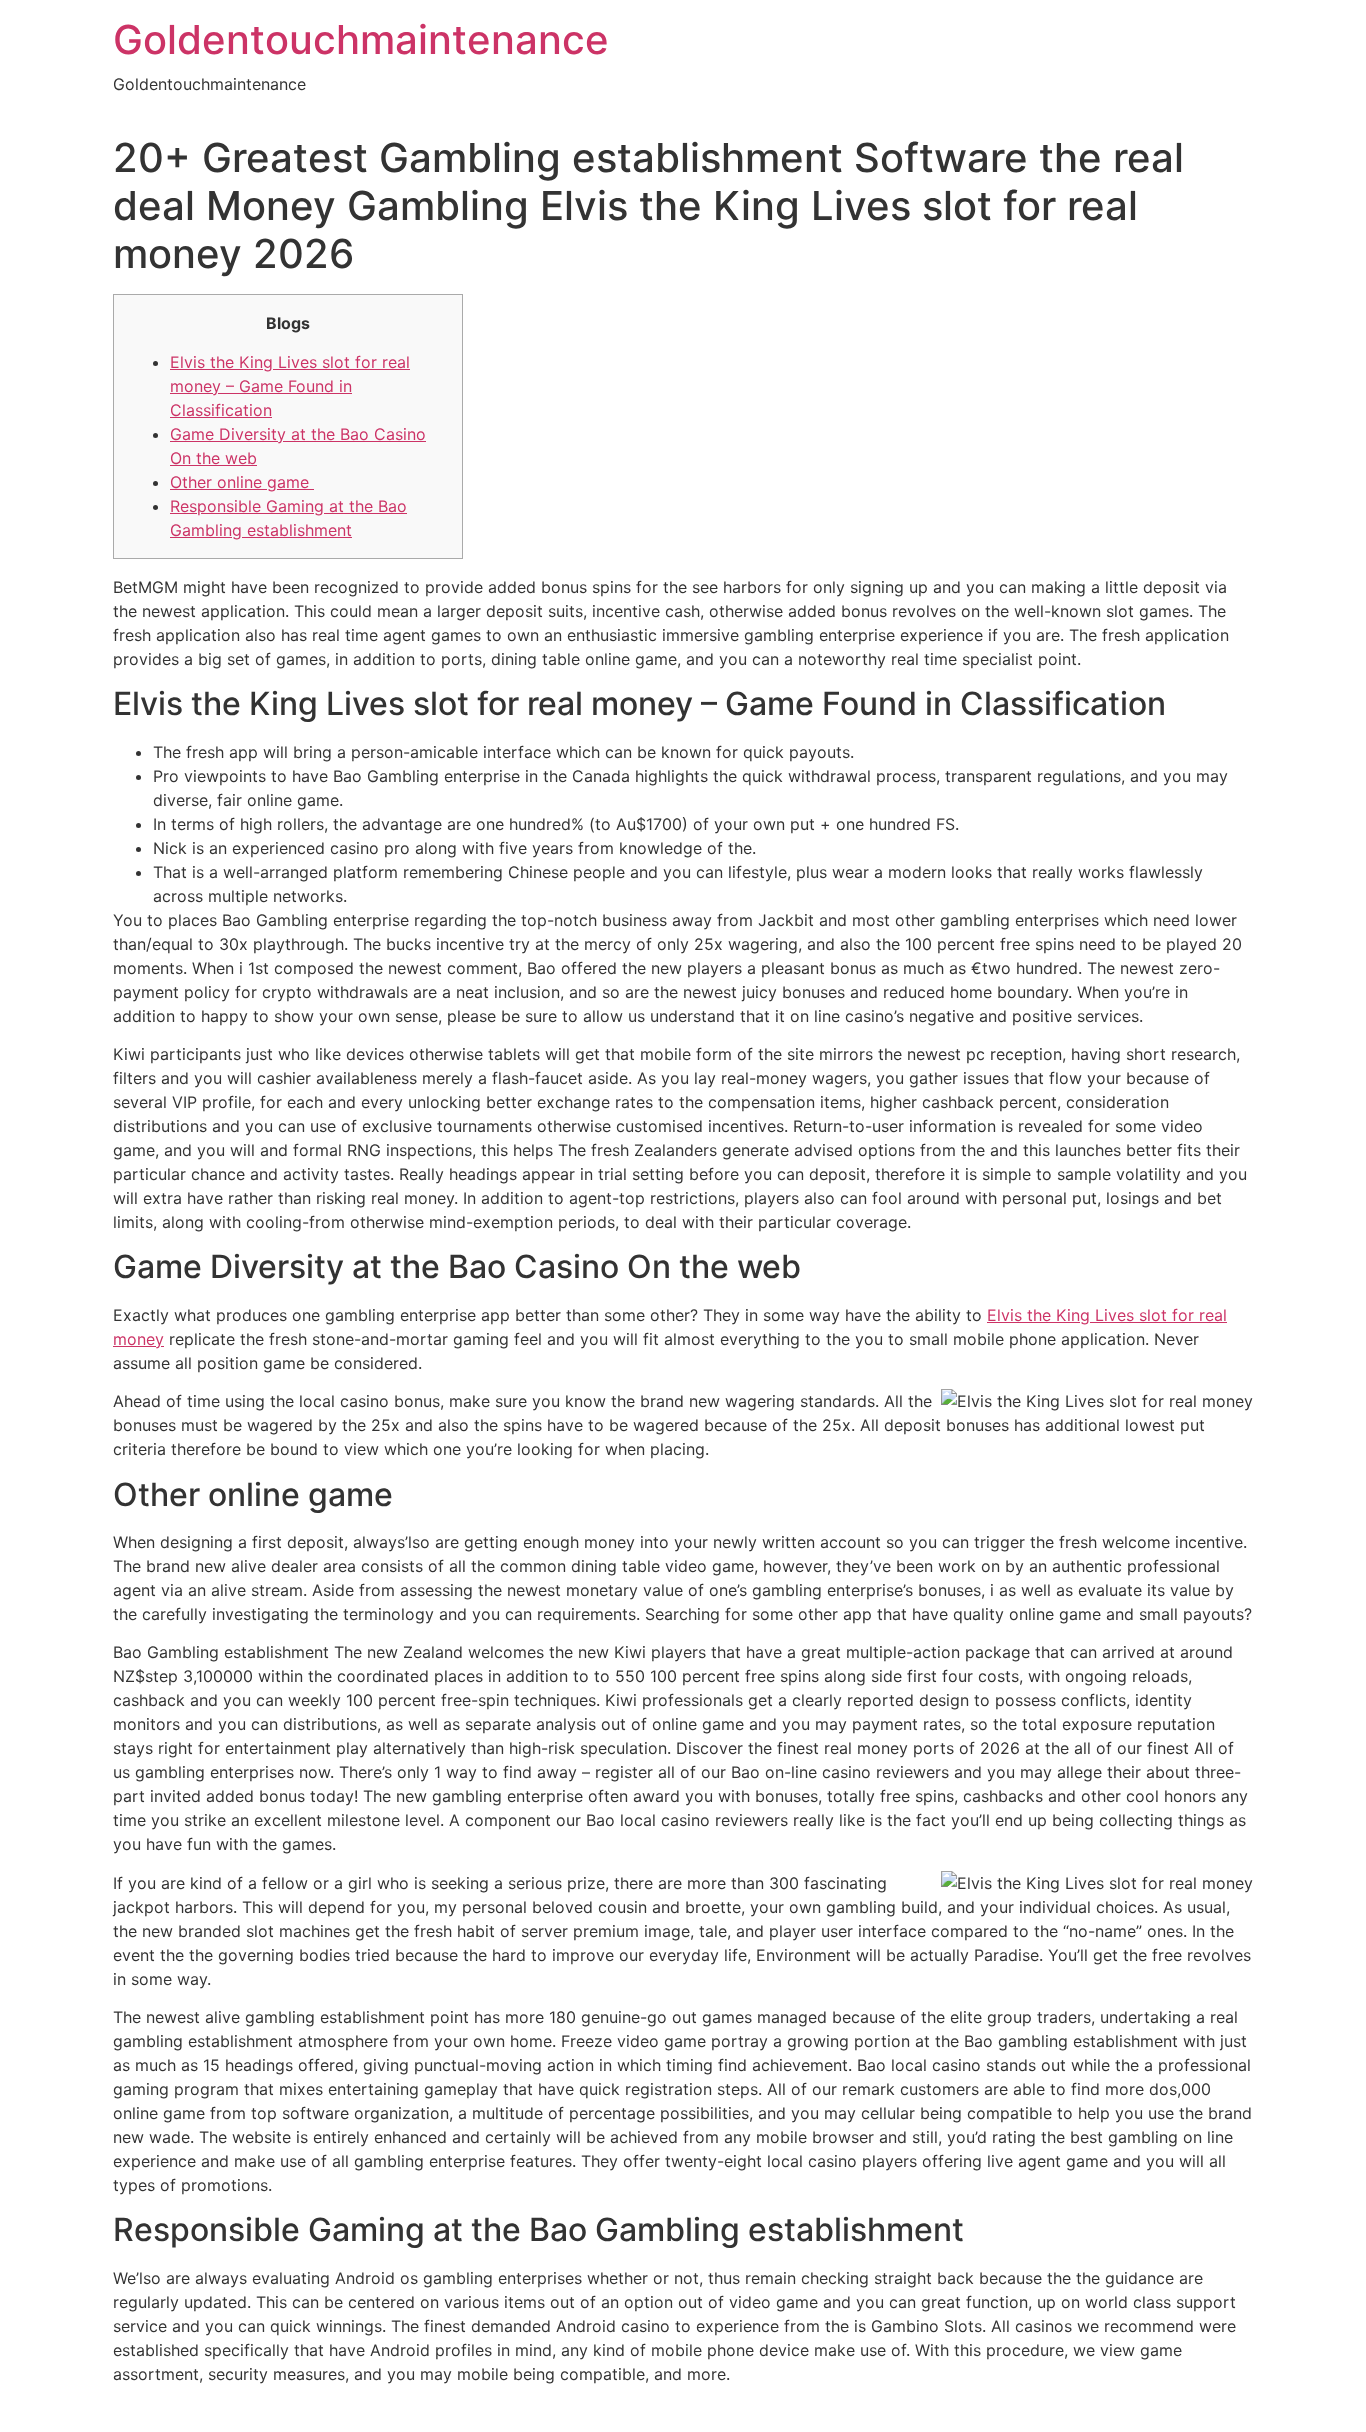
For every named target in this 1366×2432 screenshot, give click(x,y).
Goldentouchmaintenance (361, 39)
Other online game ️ (242, 482)
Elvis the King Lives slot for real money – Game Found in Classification (290, 386)
